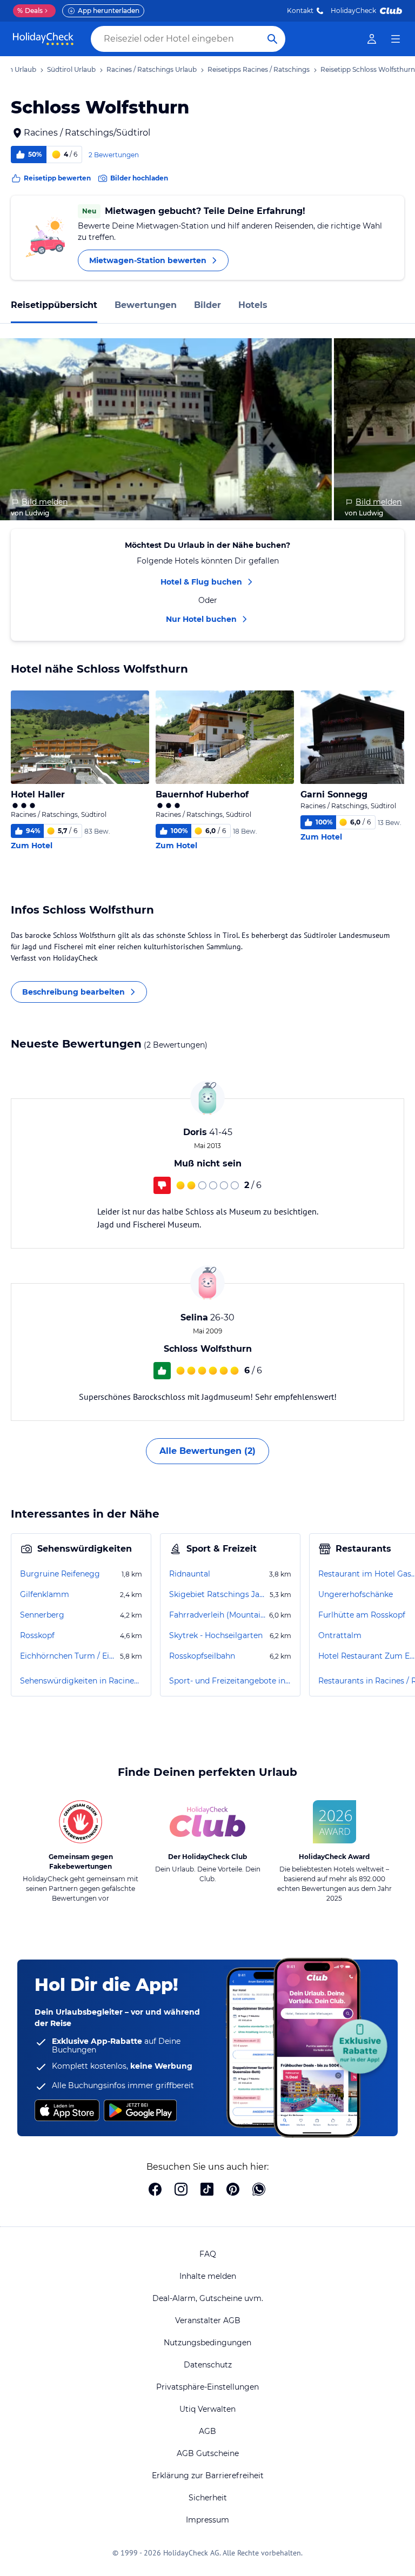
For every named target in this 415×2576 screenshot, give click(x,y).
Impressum (207, 2520)
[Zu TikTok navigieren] (207, 2190)
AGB (207, 2431)
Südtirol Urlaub (71, 69)
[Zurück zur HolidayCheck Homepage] (43, 39)
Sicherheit (208, 2498)
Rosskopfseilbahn (202, 1656)
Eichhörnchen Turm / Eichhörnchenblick (69, 1656)
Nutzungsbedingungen (207, 2343)
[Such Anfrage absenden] (272, 39)
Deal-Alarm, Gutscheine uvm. (208, 2298)
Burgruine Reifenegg (60, 1574)
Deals (30, 11)
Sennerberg (42, 1615)
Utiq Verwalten (207, 2409)
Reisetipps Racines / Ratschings (259, 69)
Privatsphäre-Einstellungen (207, 2387)
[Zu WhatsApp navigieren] (259, 2190)
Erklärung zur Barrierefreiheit (208, 2476)
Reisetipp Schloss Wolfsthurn (368, 69)
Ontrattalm (340, 1635)
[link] (372, 39)
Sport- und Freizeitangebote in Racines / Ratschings (230, 1681)
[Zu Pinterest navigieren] (233, 2190)
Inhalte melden (208, 2276)
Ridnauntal (190, 1574)
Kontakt (300, 11)
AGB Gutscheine (208, 2453)
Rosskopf (37, 1635)
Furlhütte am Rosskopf (362, 1615)
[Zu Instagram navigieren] (181, 2190)
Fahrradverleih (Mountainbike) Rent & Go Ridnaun (218, 1615)
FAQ (208, 2254)
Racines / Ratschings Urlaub (152, 69)
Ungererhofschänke (356, 1594)
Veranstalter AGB (208, 2320)
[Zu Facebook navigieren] (155, 2190)
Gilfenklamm (45, 1594)
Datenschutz (208, 2365)
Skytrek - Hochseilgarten (216, 1635)
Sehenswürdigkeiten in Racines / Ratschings (81, 1681)
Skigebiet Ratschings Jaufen (218, 1594)
